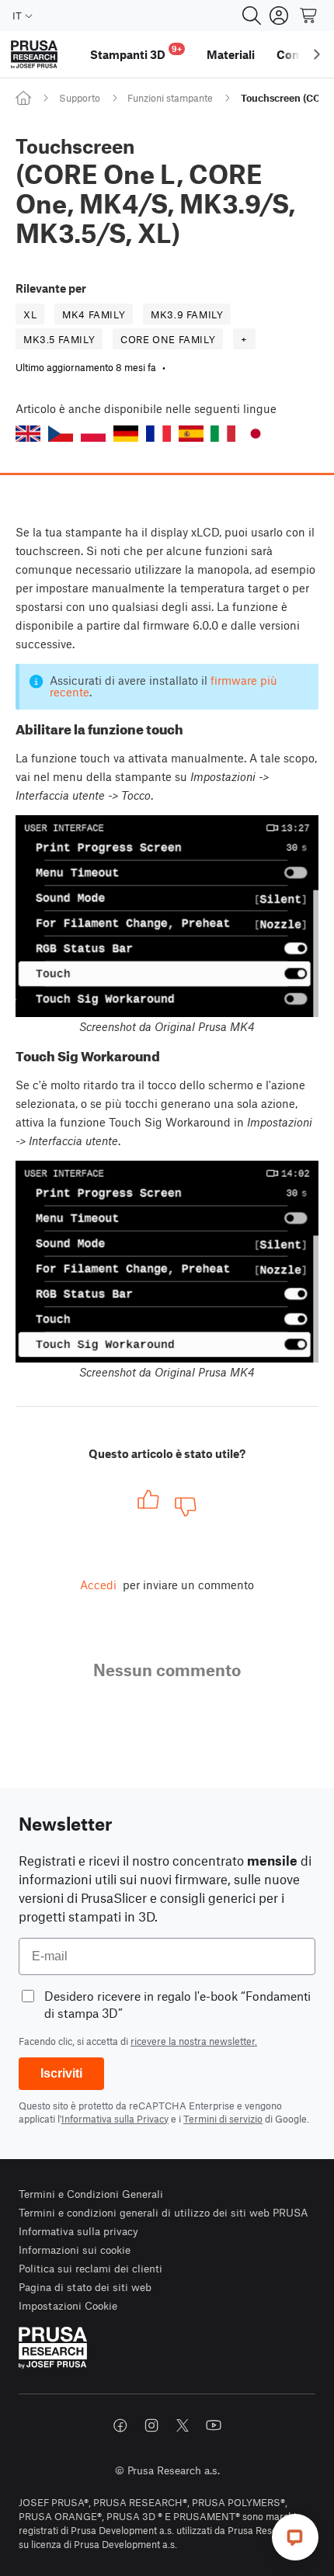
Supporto (80, 98)
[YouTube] (214, 2425)
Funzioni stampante (170, 98)
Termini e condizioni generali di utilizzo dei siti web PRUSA (164, 2212)
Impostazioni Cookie (68, 2305)
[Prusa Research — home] (34, 55)
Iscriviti (61, 2073)
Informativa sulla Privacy (115, 2119)
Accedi (98, 1585)
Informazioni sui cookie (75, 2250)
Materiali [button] (231, 54)
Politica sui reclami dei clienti (90, 2268)
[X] (183, 2425)
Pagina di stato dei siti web (85, 2287)
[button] (28, 434)
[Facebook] (120, 2425)
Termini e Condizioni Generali (91, 2194)
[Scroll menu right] (317, 54)
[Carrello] (309, 16)
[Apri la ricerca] (252, 16)
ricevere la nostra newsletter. (194, 2041)
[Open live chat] (295, 2537)
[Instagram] (151, 2425)
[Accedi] (279, 16)
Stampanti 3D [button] (136, 52)
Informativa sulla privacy (78, 2231)
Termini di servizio (223, 2119)
